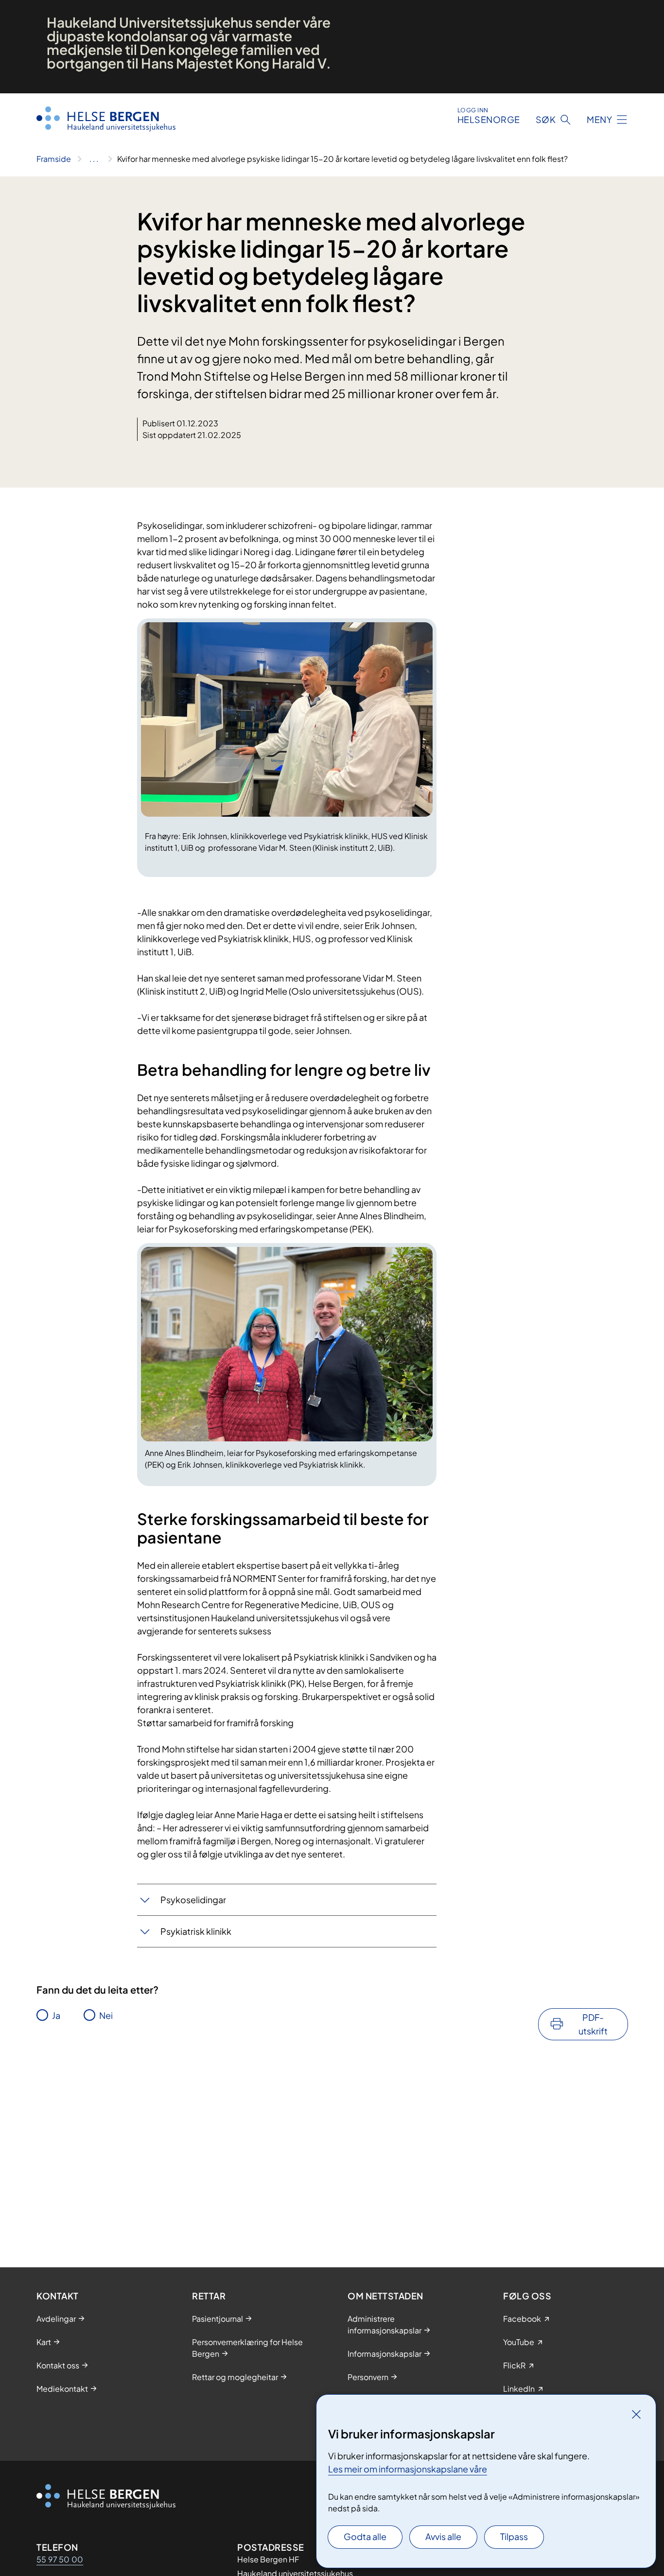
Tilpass (514, 2536)
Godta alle (365, 2536)
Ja (56, 2015)
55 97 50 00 (60, 2559)
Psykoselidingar (193, 1900)
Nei (106, 2015)
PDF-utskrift (593, 2024)
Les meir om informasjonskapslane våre (408, 2469)
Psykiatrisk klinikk (196, 1931)
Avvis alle (443, 2536)
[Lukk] (636, 2414)
